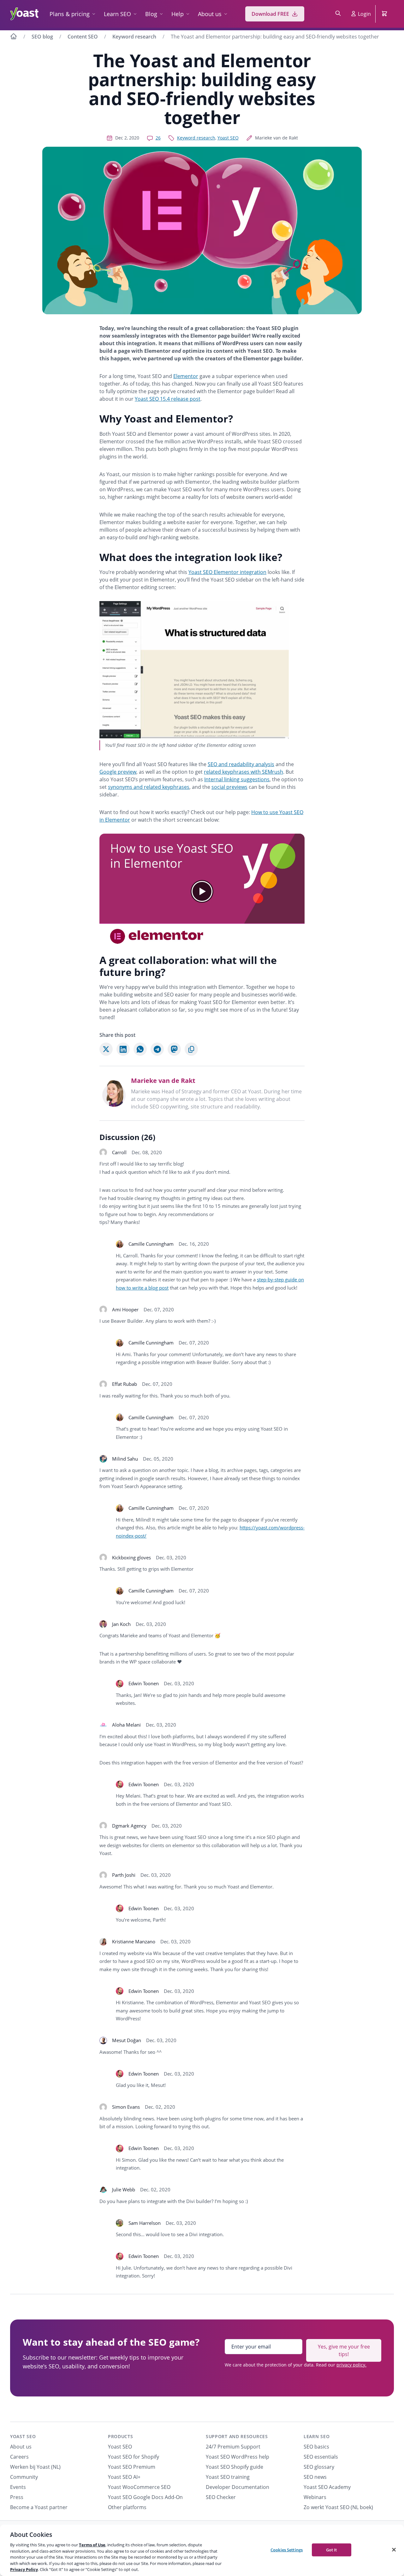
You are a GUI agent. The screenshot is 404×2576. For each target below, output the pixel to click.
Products (121, 2436)
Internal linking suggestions (237, 779)
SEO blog (42, 37)
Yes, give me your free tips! (344, 2350)
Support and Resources (237, 2436)
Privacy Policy (24, 2569)
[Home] (14, 37)
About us (210, 14)
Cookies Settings (287, 2549)
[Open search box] (338, 14)
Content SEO (83, 37)
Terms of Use (92, 2545)
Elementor (186, 376)
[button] (202, 891)
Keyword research (134, 37)
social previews (229, 787)
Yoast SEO (228, 138)
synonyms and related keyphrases (149, 787)
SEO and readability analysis (241, 764)
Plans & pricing (70, 14)
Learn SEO (117, 14)
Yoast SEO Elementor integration (227, 572)
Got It (332, 2549)
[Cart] (385, 14)
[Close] (394, 2549)
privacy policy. (351, 2365)
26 (158, 138)
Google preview (118, 772)
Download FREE (270, 14)
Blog (151, 14)
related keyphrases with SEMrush (244, 772)
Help (178, 14)
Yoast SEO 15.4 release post (168, 399)
